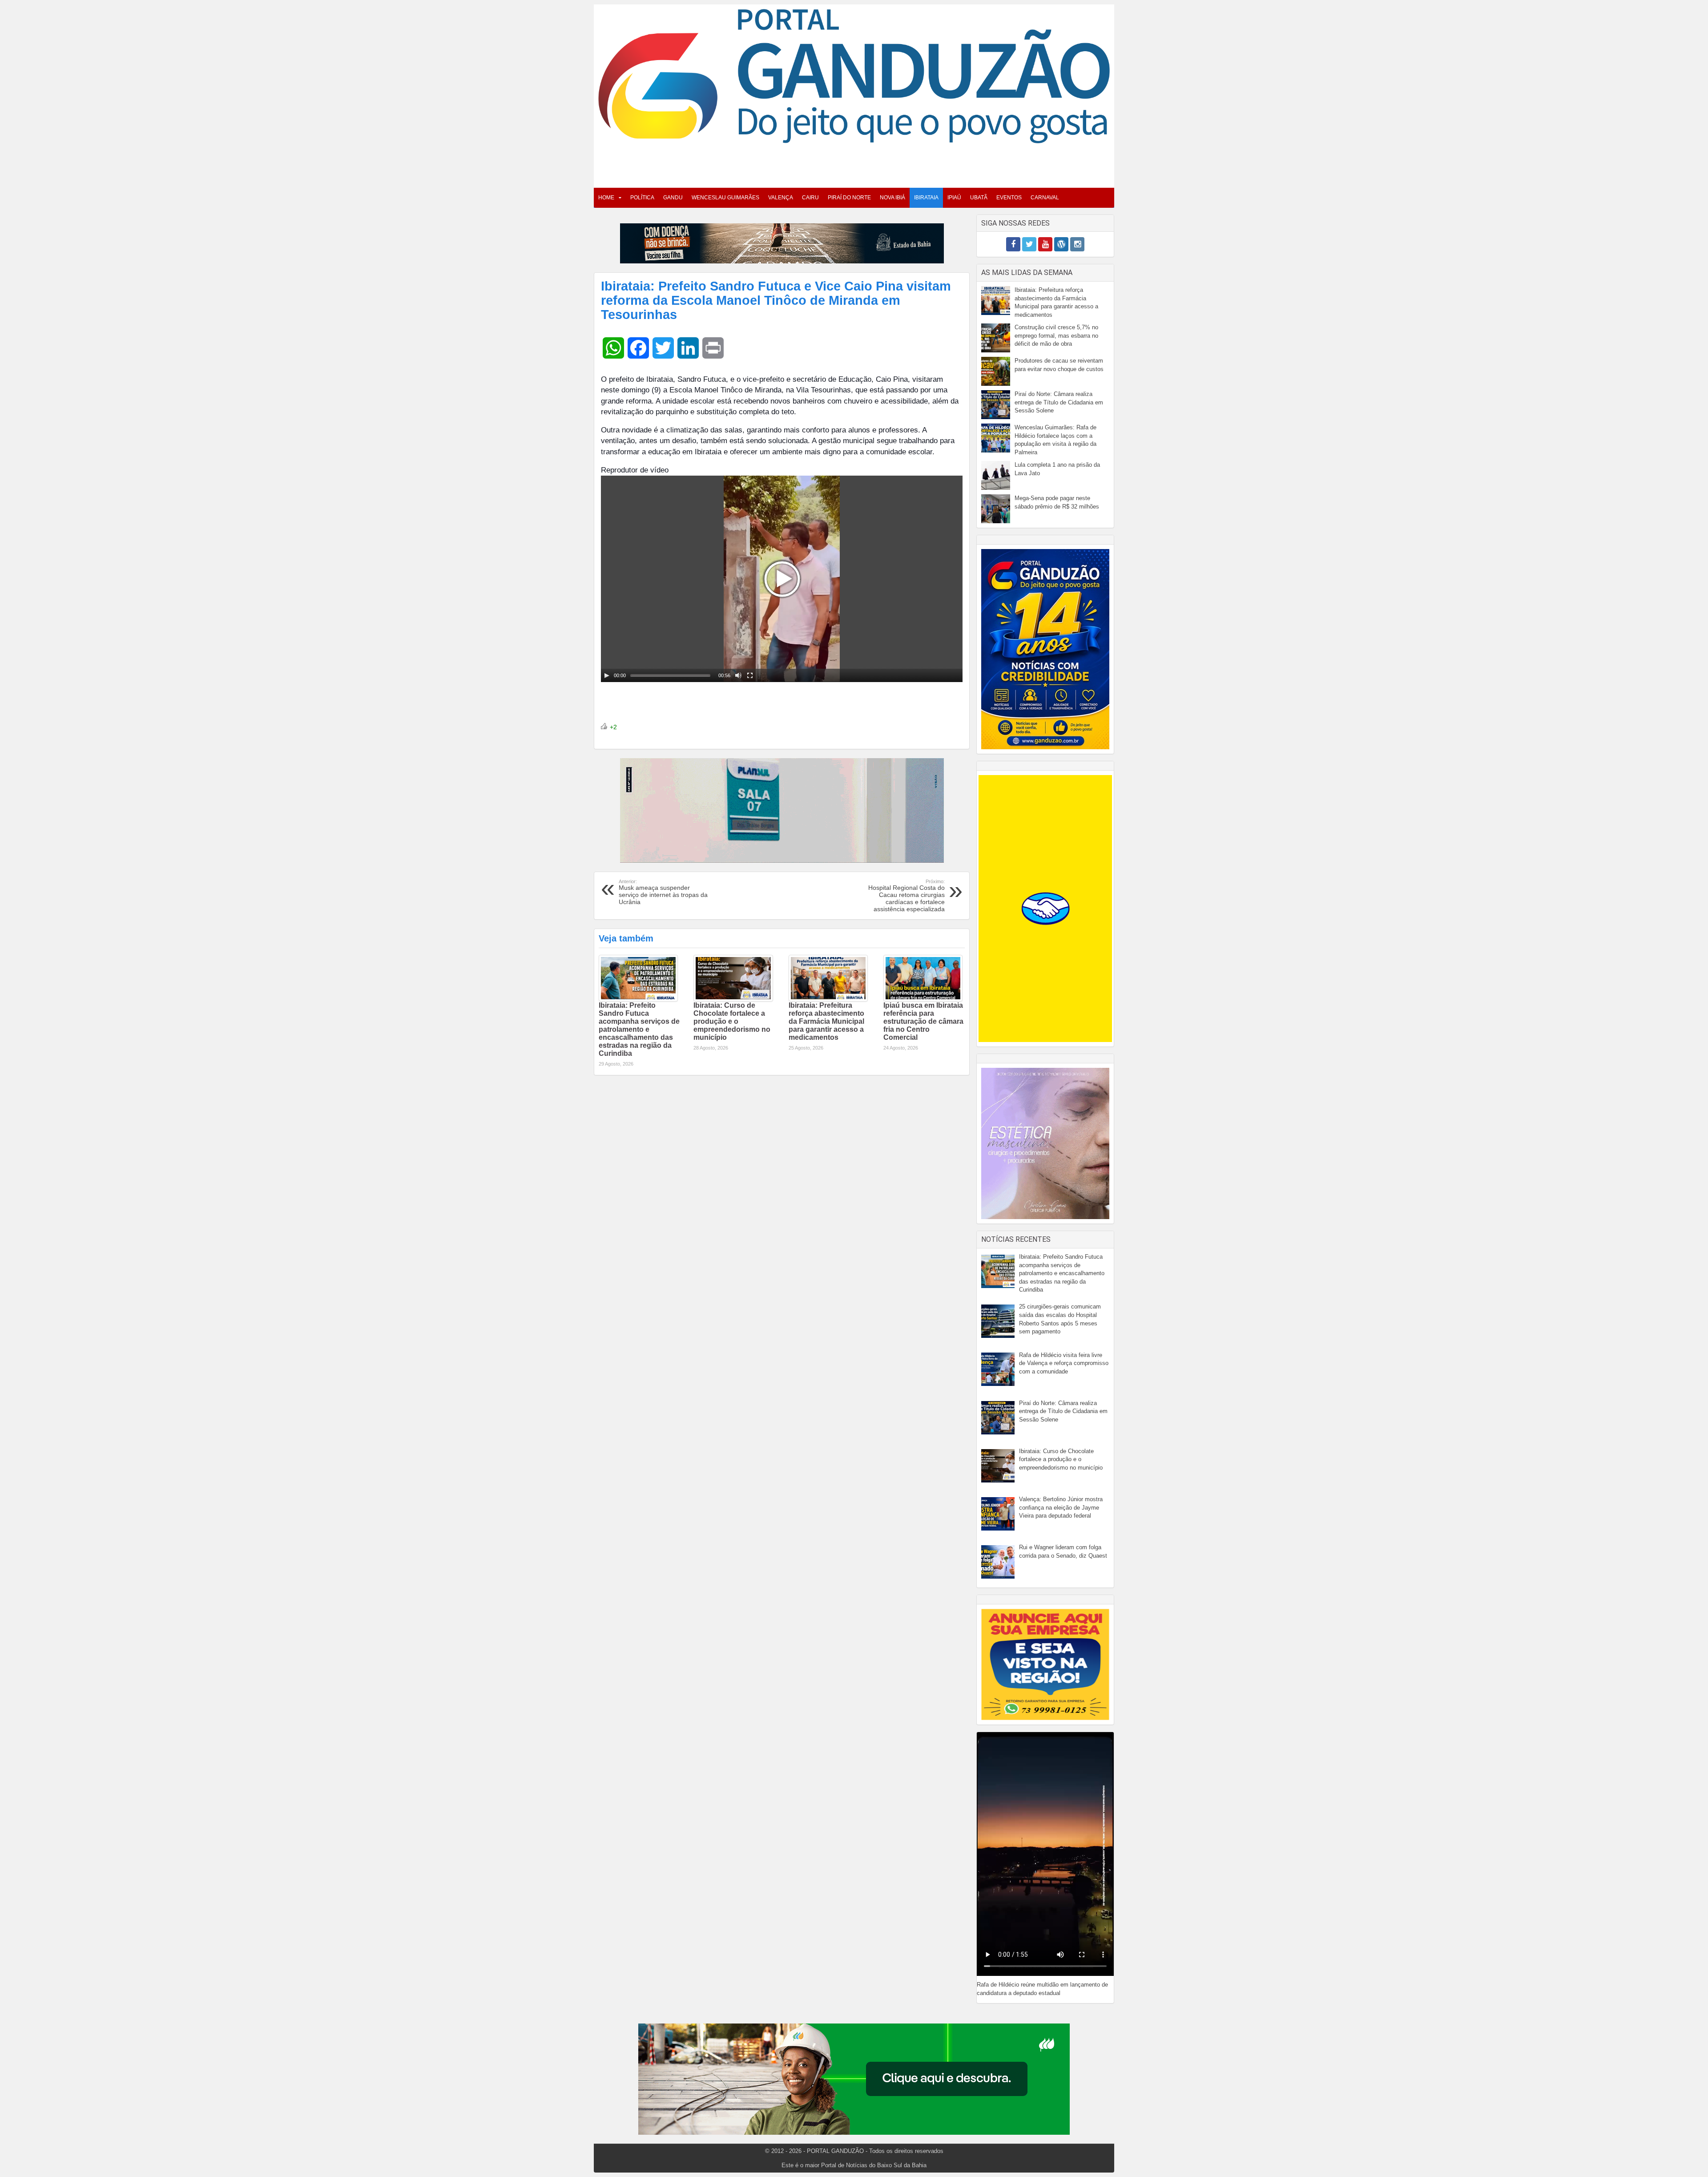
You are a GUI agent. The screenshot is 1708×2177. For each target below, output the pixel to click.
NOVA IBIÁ (892, 198)
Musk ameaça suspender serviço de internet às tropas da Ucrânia (663, 892)
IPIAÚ (954, 198)
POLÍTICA (642, 198)
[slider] (670, 675)
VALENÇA (781, 198)
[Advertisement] (854, 163)
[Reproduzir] (607, 675)
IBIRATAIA (926, 198)
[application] (782, 579)
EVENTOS (1009, 198)
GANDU (673, 198)
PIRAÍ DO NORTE (849, 198)
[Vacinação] (782, 243)
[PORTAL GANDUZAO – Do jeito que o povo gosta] (854, 75)
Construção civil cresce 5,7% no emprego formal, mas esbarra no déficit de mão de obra (1056, 335)
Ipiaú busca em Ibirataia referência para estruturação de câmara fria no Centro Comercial (923, 1021)
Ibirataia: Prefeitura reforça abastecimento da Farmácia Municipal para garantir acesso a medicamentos (826, 1021)
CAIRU (810, 198)
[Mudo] (738, 675)
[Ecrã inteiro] (750, 675)
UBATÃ (979, 198)
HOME (606, 198)
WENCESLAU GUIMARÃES (725, 198)
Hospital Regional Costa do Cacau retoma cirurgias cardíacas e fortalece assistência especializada (906, 896)
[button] (782, 579)
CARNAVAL (1045, 198)
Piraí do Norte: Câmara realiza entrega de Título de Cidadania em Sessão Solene (1059, 402)
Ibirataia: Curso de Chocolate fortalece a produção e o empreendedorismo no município (732, 1021)
